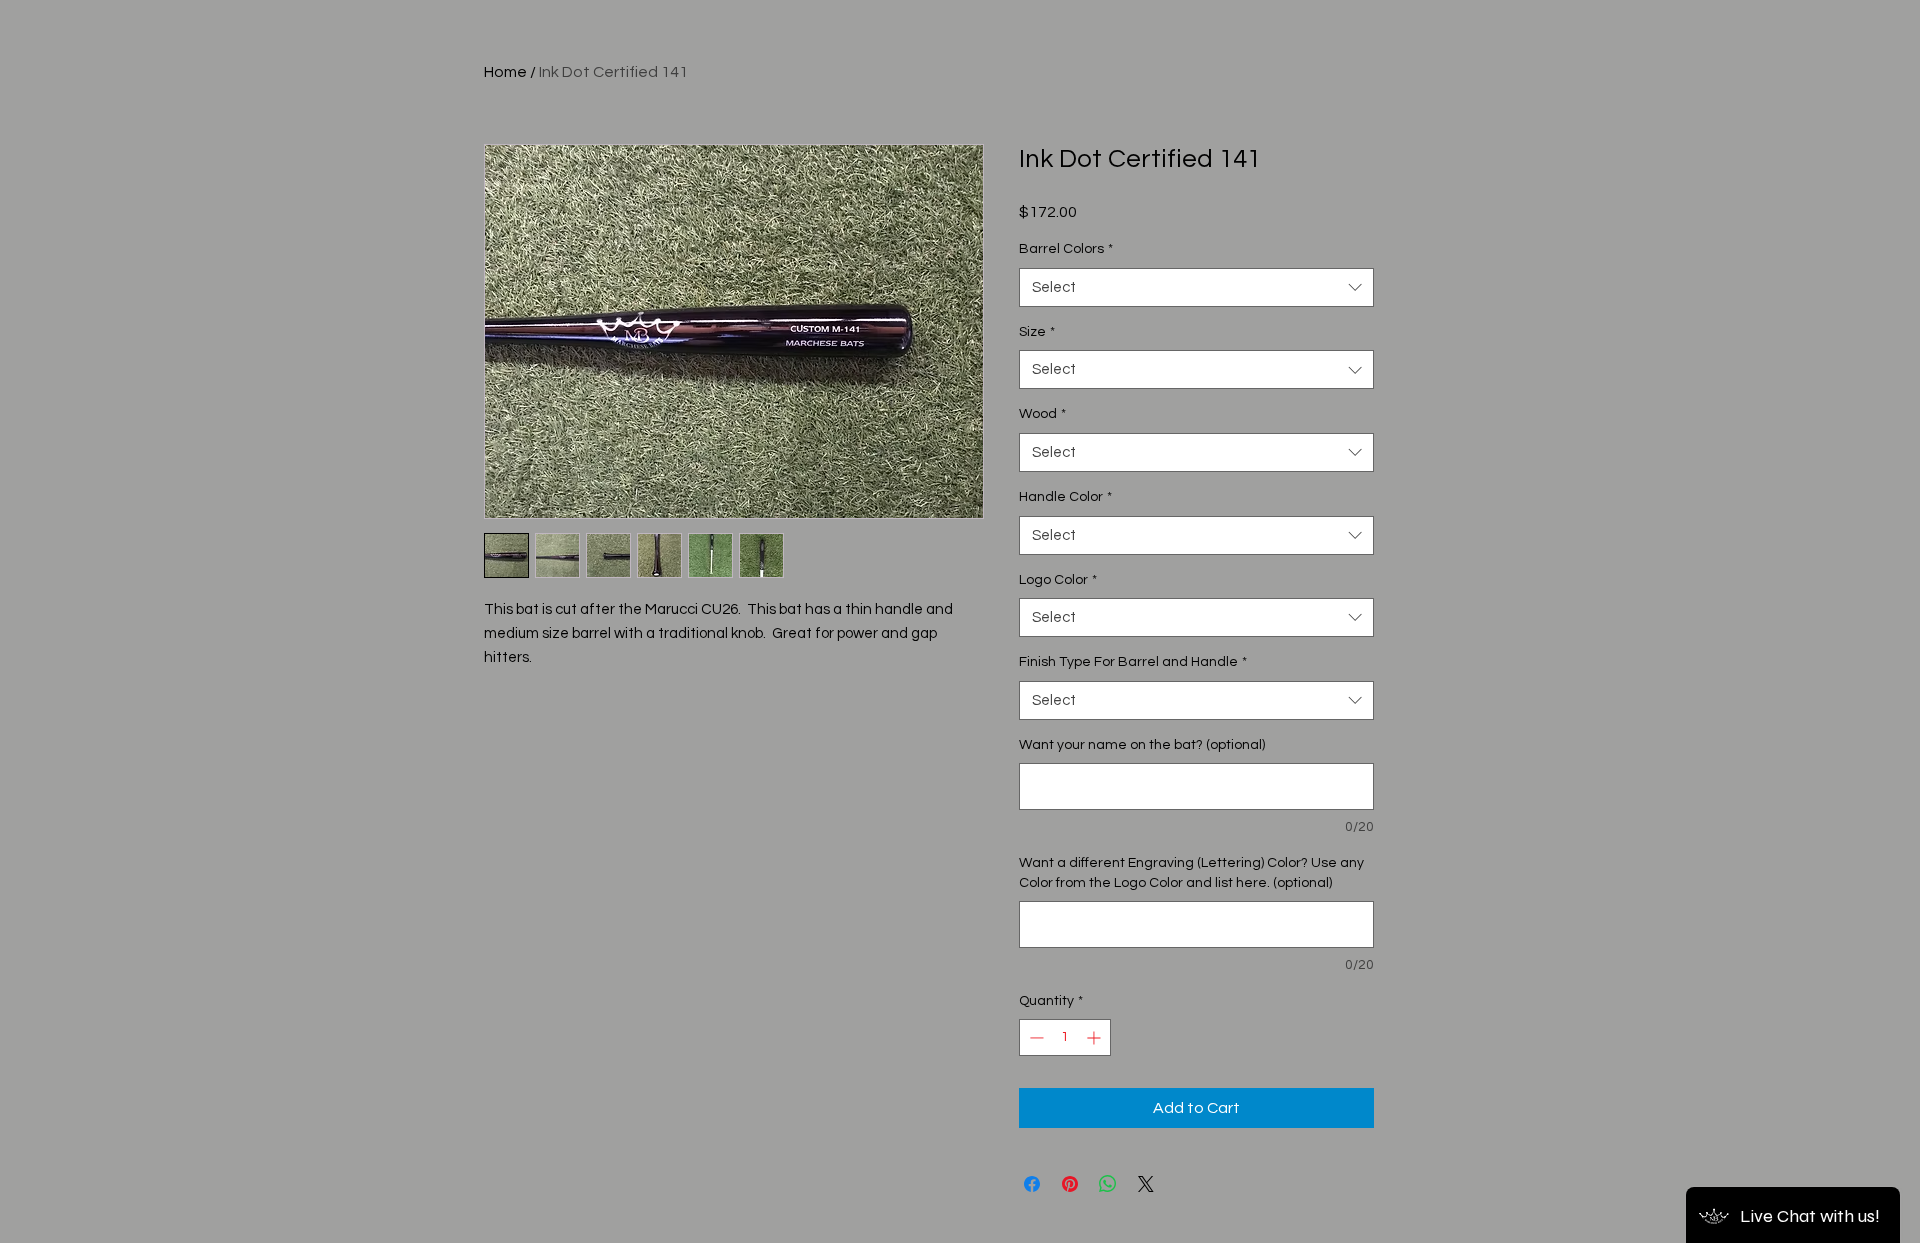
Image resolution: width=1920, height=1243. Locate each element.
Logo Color (1058, 580)
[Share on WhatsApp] (1108, 1184)
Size (1037, 332)
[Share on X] (1146, 1184)
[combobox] (1196, 287)
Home (505, 72)
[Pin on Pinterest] (1070, 1184)
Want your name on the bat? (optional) (1142, 745)
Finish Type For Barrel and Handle (1133, 662)
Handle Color (1065, 497)
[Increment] (1095, 1037)
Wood (1042, 414)
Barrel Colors (1066, 249)
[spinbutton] (1065, 1037)
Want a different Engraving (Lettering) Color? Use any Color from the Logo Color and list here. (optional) (1191, 873)
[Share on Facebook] (1032, 1184)
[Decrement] (1034, 1037)
